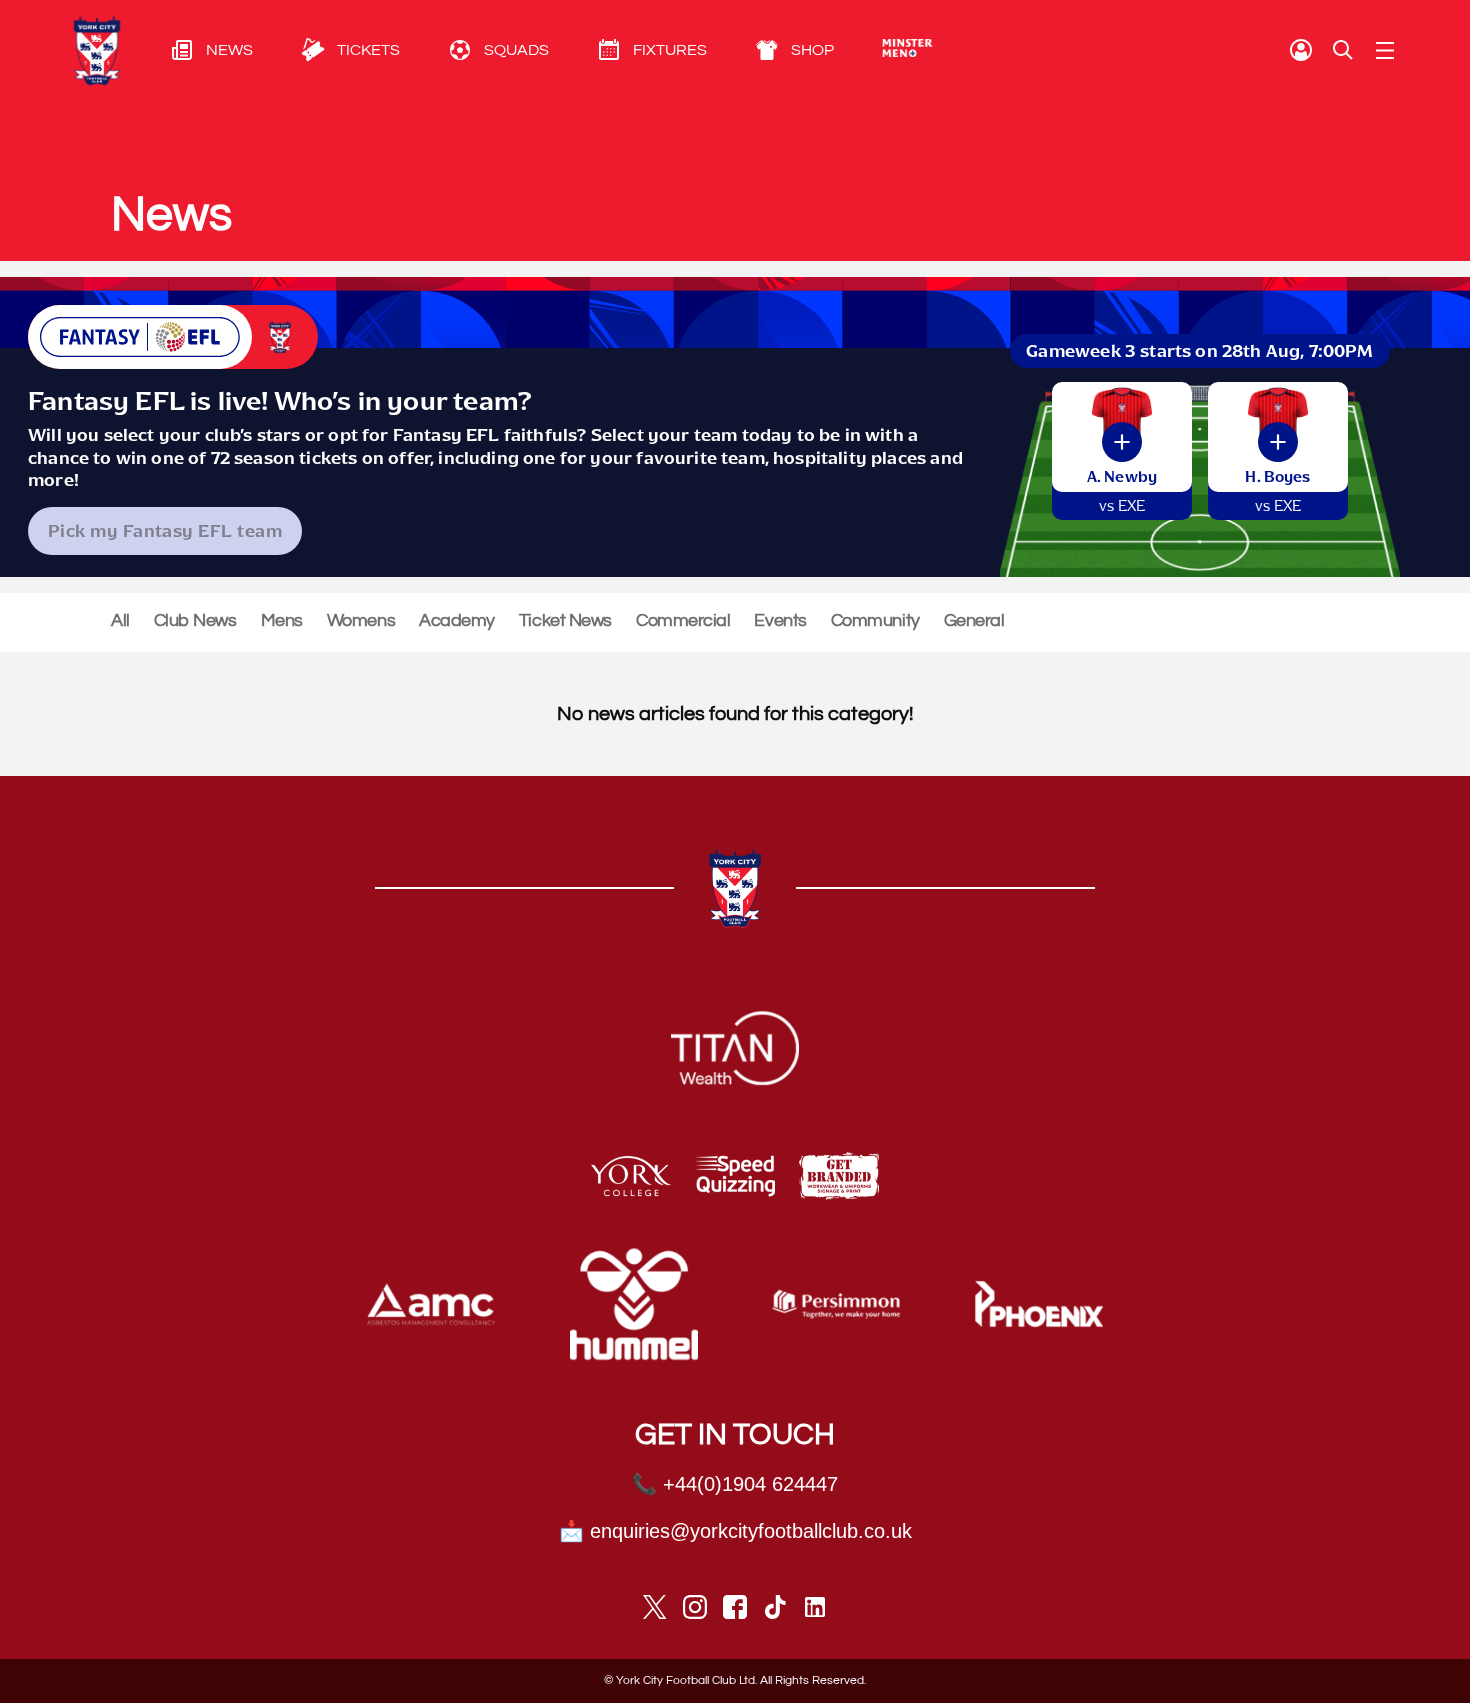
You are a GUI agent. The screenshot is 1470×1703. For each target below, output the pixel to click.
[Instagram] (695, 1607)
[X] (655, 1607)
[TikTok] (775, 1607)
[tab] (188, 50)
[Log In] (1301, 50)
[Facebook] (735, 1607)
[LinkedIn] (815, 1607)
